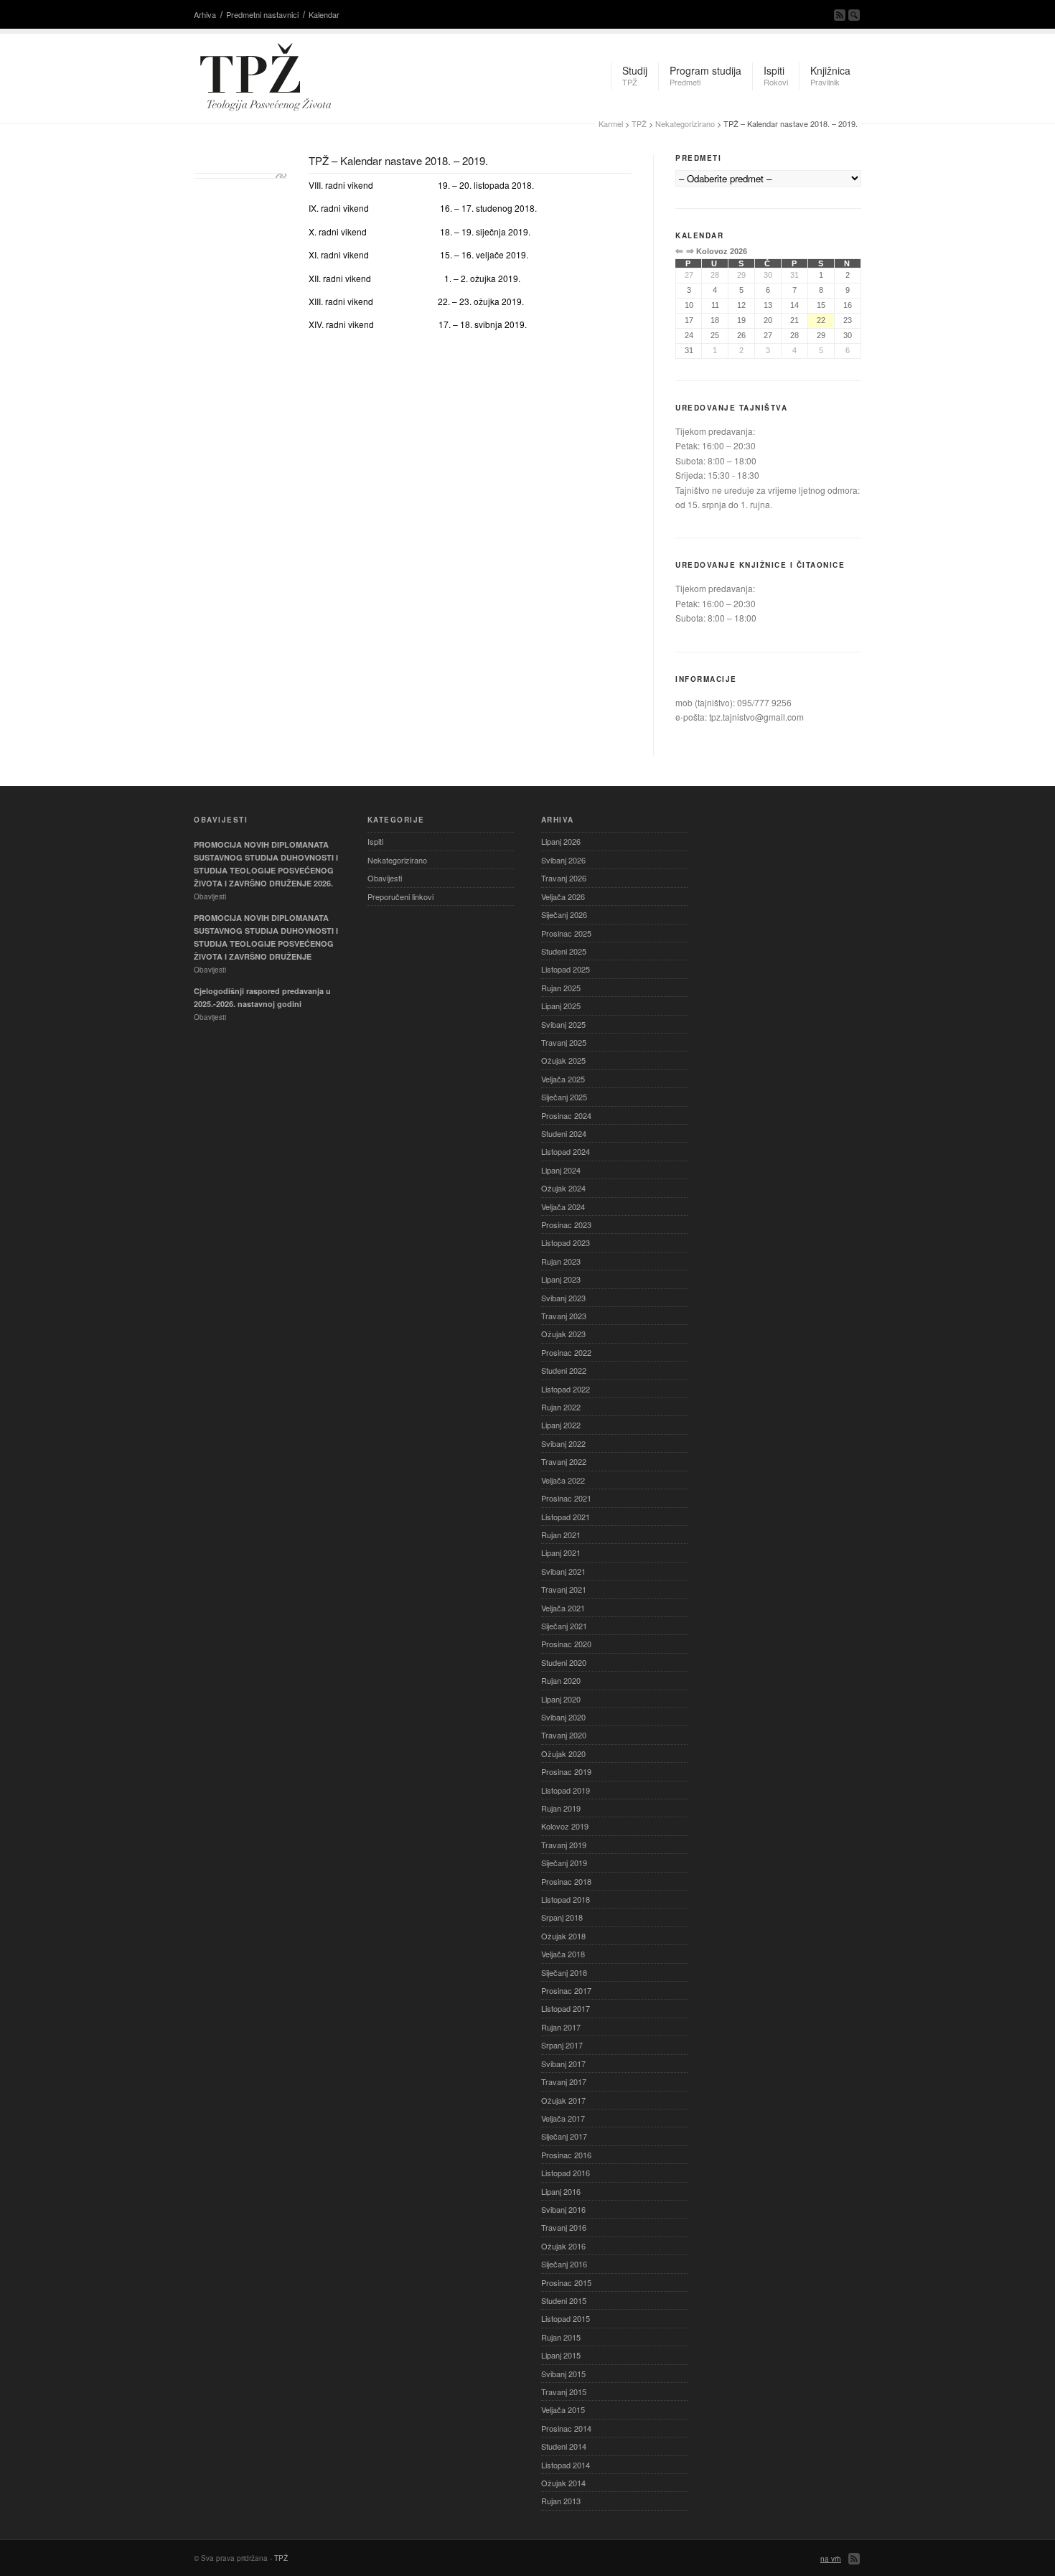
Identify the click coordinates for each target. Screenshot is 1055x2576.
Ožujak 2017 (563, 2100)
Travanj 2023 (564, 1316)
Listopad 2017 (566, 2008)
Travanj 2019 (564, 1845)
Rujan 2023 (561, 1261)
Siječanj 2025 (564, 1097)
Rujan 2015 (561, 2337)
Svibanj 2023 (563, 1298)
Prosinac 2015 (566, 2282)
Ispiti (375, 841)
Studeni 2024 (564, 1133)
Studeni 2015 (564, 2300)
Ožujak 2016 (563, 2246)
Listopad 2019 (566, 1790)
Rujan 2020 (561, 1680)
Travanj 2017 (564, 2081)
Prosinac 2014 (566, 2428)
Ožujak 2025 (563, 1060)
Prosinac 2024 (566, 1115)
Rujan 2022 (561, 1407)
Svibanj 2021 (563, 1571)
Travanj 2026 (564, 878)
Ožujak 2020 (563, 1753)
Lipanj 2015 (561, 2355)
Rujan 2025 (561, 988)
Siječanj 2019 (564, 1863)
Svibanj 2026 (563, 860)
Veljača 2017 (563, 2118)
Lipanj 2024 (561, 1170)
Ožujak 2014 (563, 2483)
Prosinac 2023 (566, 1224)
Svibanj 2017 (563, 2064)
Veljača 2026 (563, 896)
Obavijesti (385, 878)
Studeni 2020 (564, 1662)
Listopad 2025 (566, 969)
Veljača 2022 (563, 1480)
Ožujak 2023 (563, 1334)
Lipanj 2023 (561, 1279)
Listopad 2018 (566, 1899)
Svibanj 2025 (563, 1024)
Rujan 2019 (561, 1808)
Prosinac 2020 (566, 1644)
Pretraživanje (854, 15)
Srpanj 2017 (562, 2045)
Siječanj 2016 (564, 2264)
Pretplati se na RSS (840, 15)
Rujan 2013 (561, 2501)
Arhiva (205, 14)
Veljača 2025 (563, 1079)
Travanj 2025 (564, 1042)
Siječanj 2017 (564, 2136)
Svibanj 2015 (563, 2374)
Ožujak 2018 (563, 1936)
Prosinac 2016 (566, 2155)
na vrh (831, 2559)
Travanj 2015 (564, 2392)
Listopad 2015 (566, 2318)
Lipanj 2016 (561, 2191)
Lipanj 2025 (561, 1006)
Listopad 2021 (566, 1517)
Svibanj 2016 (563, 2209)
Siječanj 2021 (564, 1626)
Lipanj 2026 (561, 841)
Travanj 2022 (564, 1461)
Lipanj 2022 (561, 1425)
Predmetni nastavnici (262, 14)
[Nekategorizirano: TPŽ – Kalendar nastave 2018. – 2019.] (240, 176)
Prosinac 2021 (566, 1498)
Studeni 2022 (564, 1370)
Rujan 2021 (561, 1535)
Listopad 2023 (566, 1242)
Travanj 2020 (564, 1735)
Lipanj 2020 (561, 1699)
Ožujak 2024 (563, 1188)
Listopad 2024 (566, 1151)
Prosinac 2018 (566, 1881)
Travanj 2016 (564, 2227)
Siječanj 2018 (564, 1972)
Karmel (611, 123)
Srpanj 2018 (562, 1917)
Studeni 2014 (564, 2446)
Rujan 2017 (561, 2027)
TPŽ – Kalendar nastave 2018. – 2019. (398, 160)
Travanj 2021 (564, 1589)
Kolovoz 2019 (565, 1826)
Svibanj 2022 (563, 1443)
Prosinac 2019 (566, 1771)
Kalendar (324, 14)
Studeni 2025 (564, 951)
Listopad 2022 (566, 1389)
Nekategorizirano (685, 123)
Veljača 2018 (563, 1954)
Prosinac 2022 (566, 1352)
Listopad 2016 (566, 2173)
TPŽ (639, 123)
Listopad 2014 (566, 2465)
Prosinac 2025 (566, 933)
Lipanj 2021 (561, 1552)
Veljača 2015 (563, 2409)
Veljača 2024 (563, 1207)
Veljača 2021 (563, 1608)
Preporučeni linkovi (400, 896)
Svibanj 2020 (563, 1717)
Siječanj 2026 (564, 914)
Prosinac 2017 (566, 1990)
